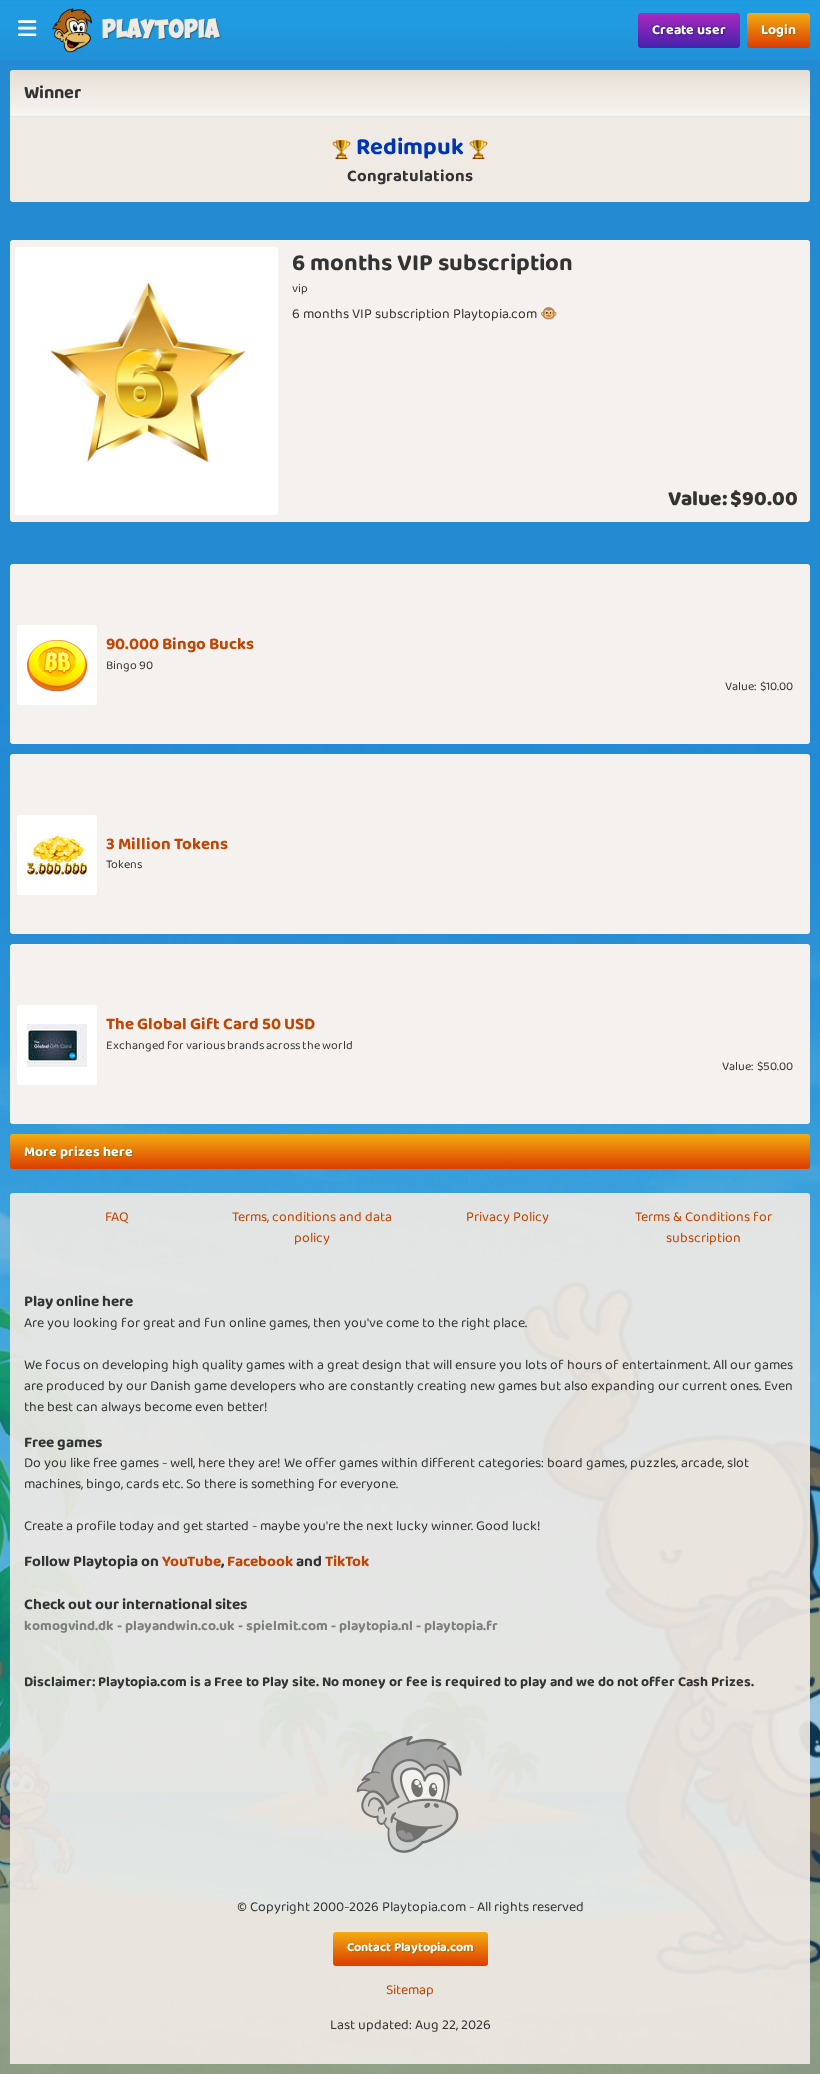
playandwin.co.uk (180, 1626)
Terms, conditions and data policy (312, 1227)
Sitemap (410, 1990)
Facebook (260, 1561)
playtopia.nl (376, 1626)
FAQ (117, 1217)
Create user (689, 30)
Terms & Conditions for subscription (703, 1227)
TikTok (347, 1561)
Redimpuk (410, 147)
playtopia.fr (461, 1626)
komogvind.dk (69, 1626)
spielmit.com (287, 1626)
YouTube (191, 1561)
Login (778, 30)
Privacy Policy (507, 1217)
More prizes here (78, 1152)
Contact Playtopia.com (410, 1947)
